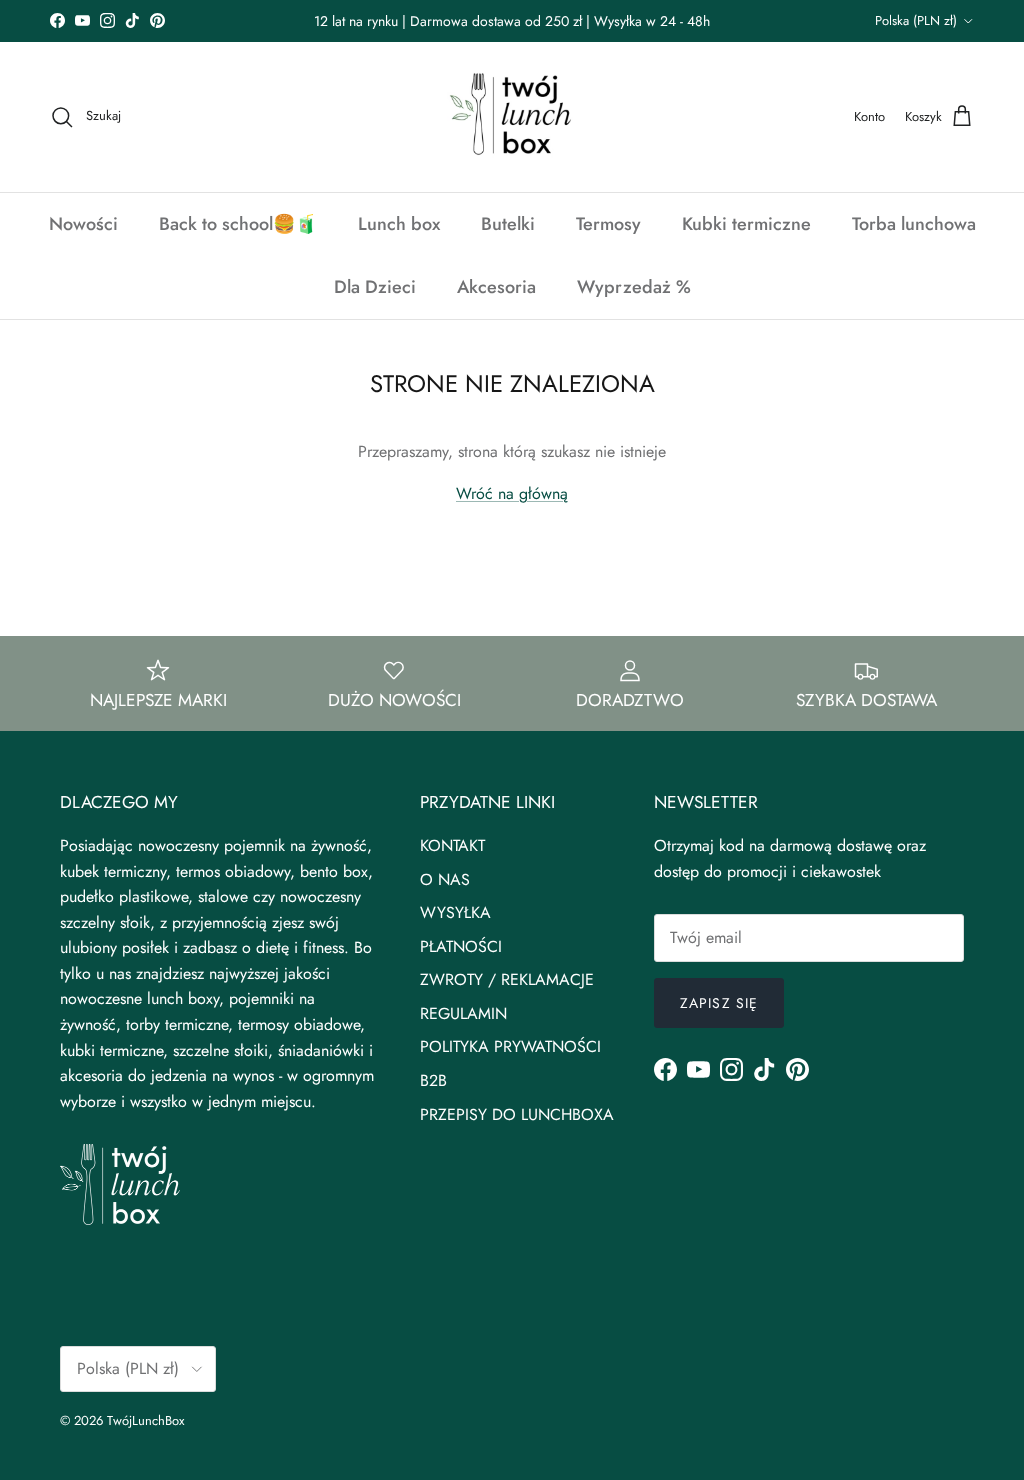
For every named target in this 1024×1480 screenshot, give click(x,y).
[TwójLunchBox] (512, 117)
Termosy (608, 224)
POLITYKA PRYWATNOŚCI (510, 1046)
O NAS (445, 879)
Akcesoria (496, 287)
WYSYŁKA (455, 912)
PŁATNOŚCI (461, 946)
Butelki (508, 224)
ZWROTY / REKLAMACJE (507, 979)
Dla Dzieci (375, 287)
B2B (433, 1080)
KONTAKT (452, 845)
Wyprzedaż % (634, 287)
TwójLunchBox (145, 1420)
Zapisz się (719, 1003)
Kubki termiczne (746, 224)
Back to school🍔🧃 (238, 224)
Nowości (83, 224)
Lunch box (399, 224)
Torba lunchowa (914, 224)
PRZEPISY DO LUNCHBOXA (517, 1114)
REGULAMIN (463, 1013)
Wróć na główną (512, 493)
